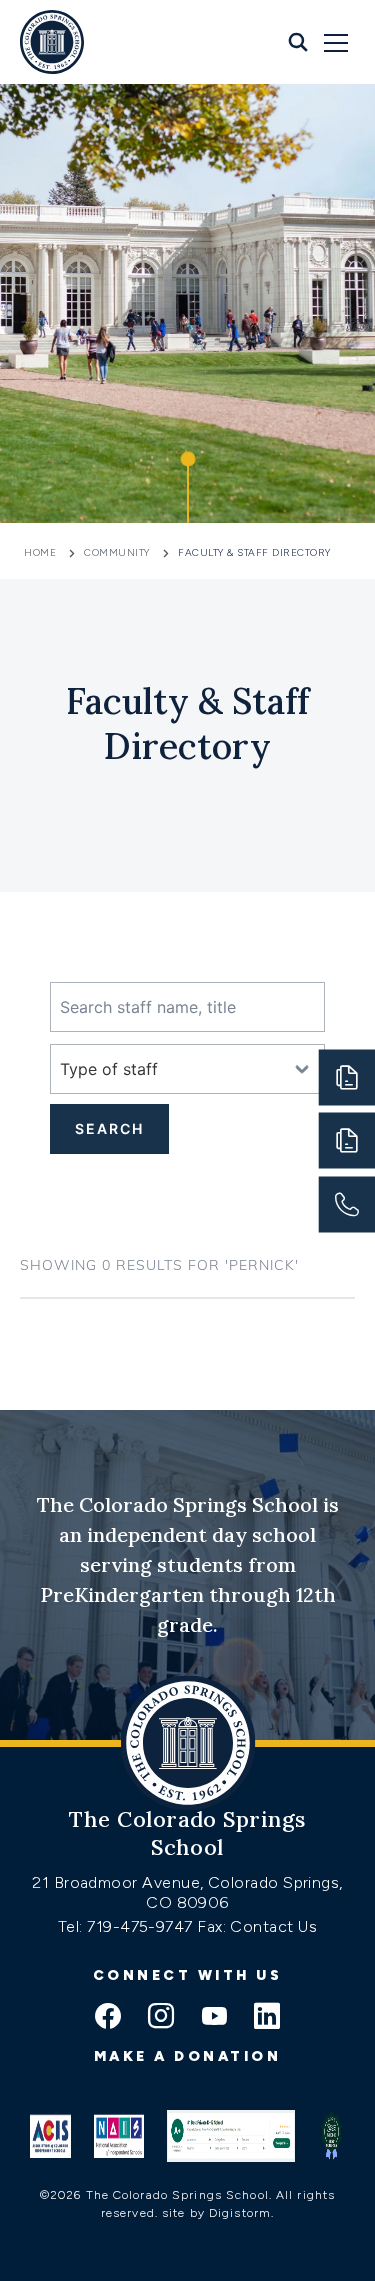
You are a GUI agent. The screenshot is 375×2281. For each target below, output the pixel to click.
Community (117, 552)
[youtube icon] (214, 2018)
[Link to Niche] (231, 2136)
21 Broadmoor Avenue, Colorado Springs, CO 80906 (187, 1892)
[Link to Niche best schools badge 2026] (331, 2136)
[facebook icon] (108, 2018)
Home (42, 552)
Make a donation (188, 2056)
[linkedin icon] (267, 2018)
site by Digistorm (216, 2213)
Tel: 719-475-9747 (127, 1926)
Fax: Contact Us (257, 1926)
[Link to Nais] (119, 2136)
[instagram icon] (161, 2018)
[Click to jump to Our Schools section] (188, 488)
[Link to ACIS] (50, 2136)
